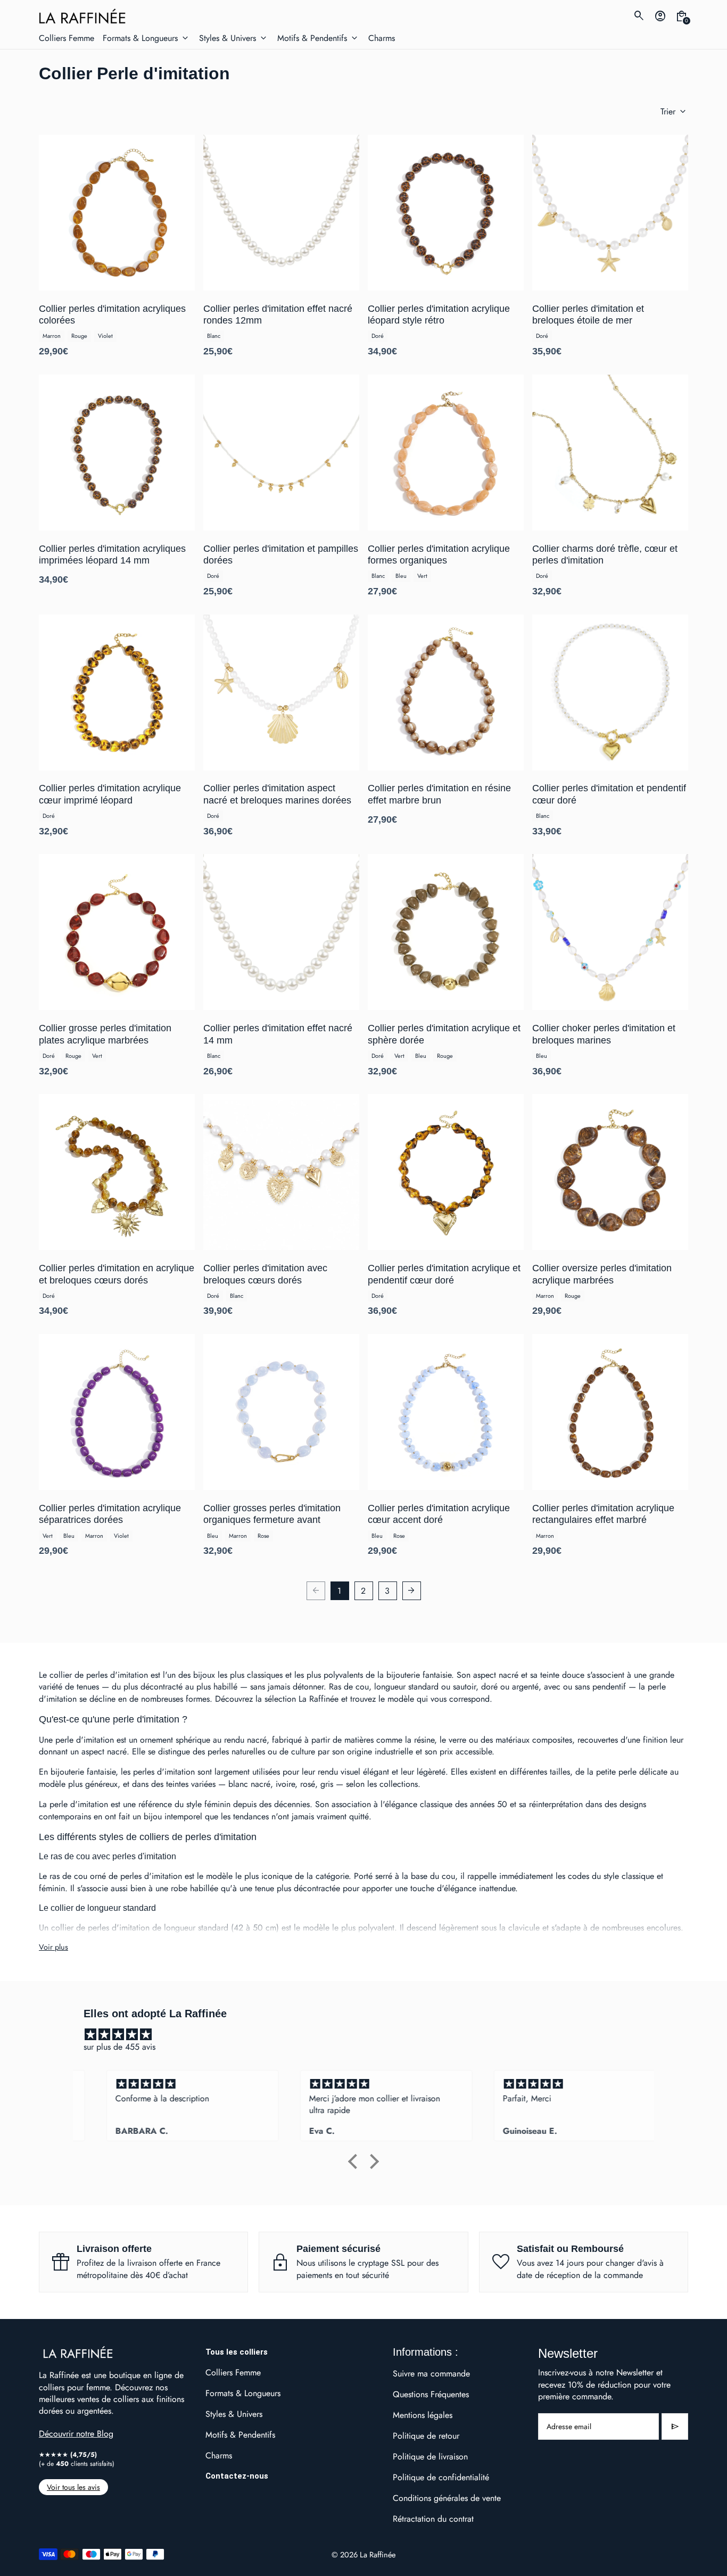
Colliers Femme (233, 2372)
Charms (219, 2455)
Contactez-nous (237, 2476)
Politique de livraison (430, 2457)
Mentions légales (423, 2415)
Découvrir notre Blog (76, 2434)
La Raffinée (378, 2554)
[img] (369, 2035)
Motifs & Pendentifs (240, 2435)
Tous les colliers (237, 2352)
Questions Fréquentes (431, 2394)
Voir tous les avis (73, 2487)
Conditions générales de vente (447, 2498)
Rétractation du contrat (433, 2519)
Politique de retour (426, 2436)
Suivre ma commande (431, 2374)
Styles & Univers (234, 2414)
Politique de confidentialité (441, 2477)
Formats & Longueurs (243, 2393)
